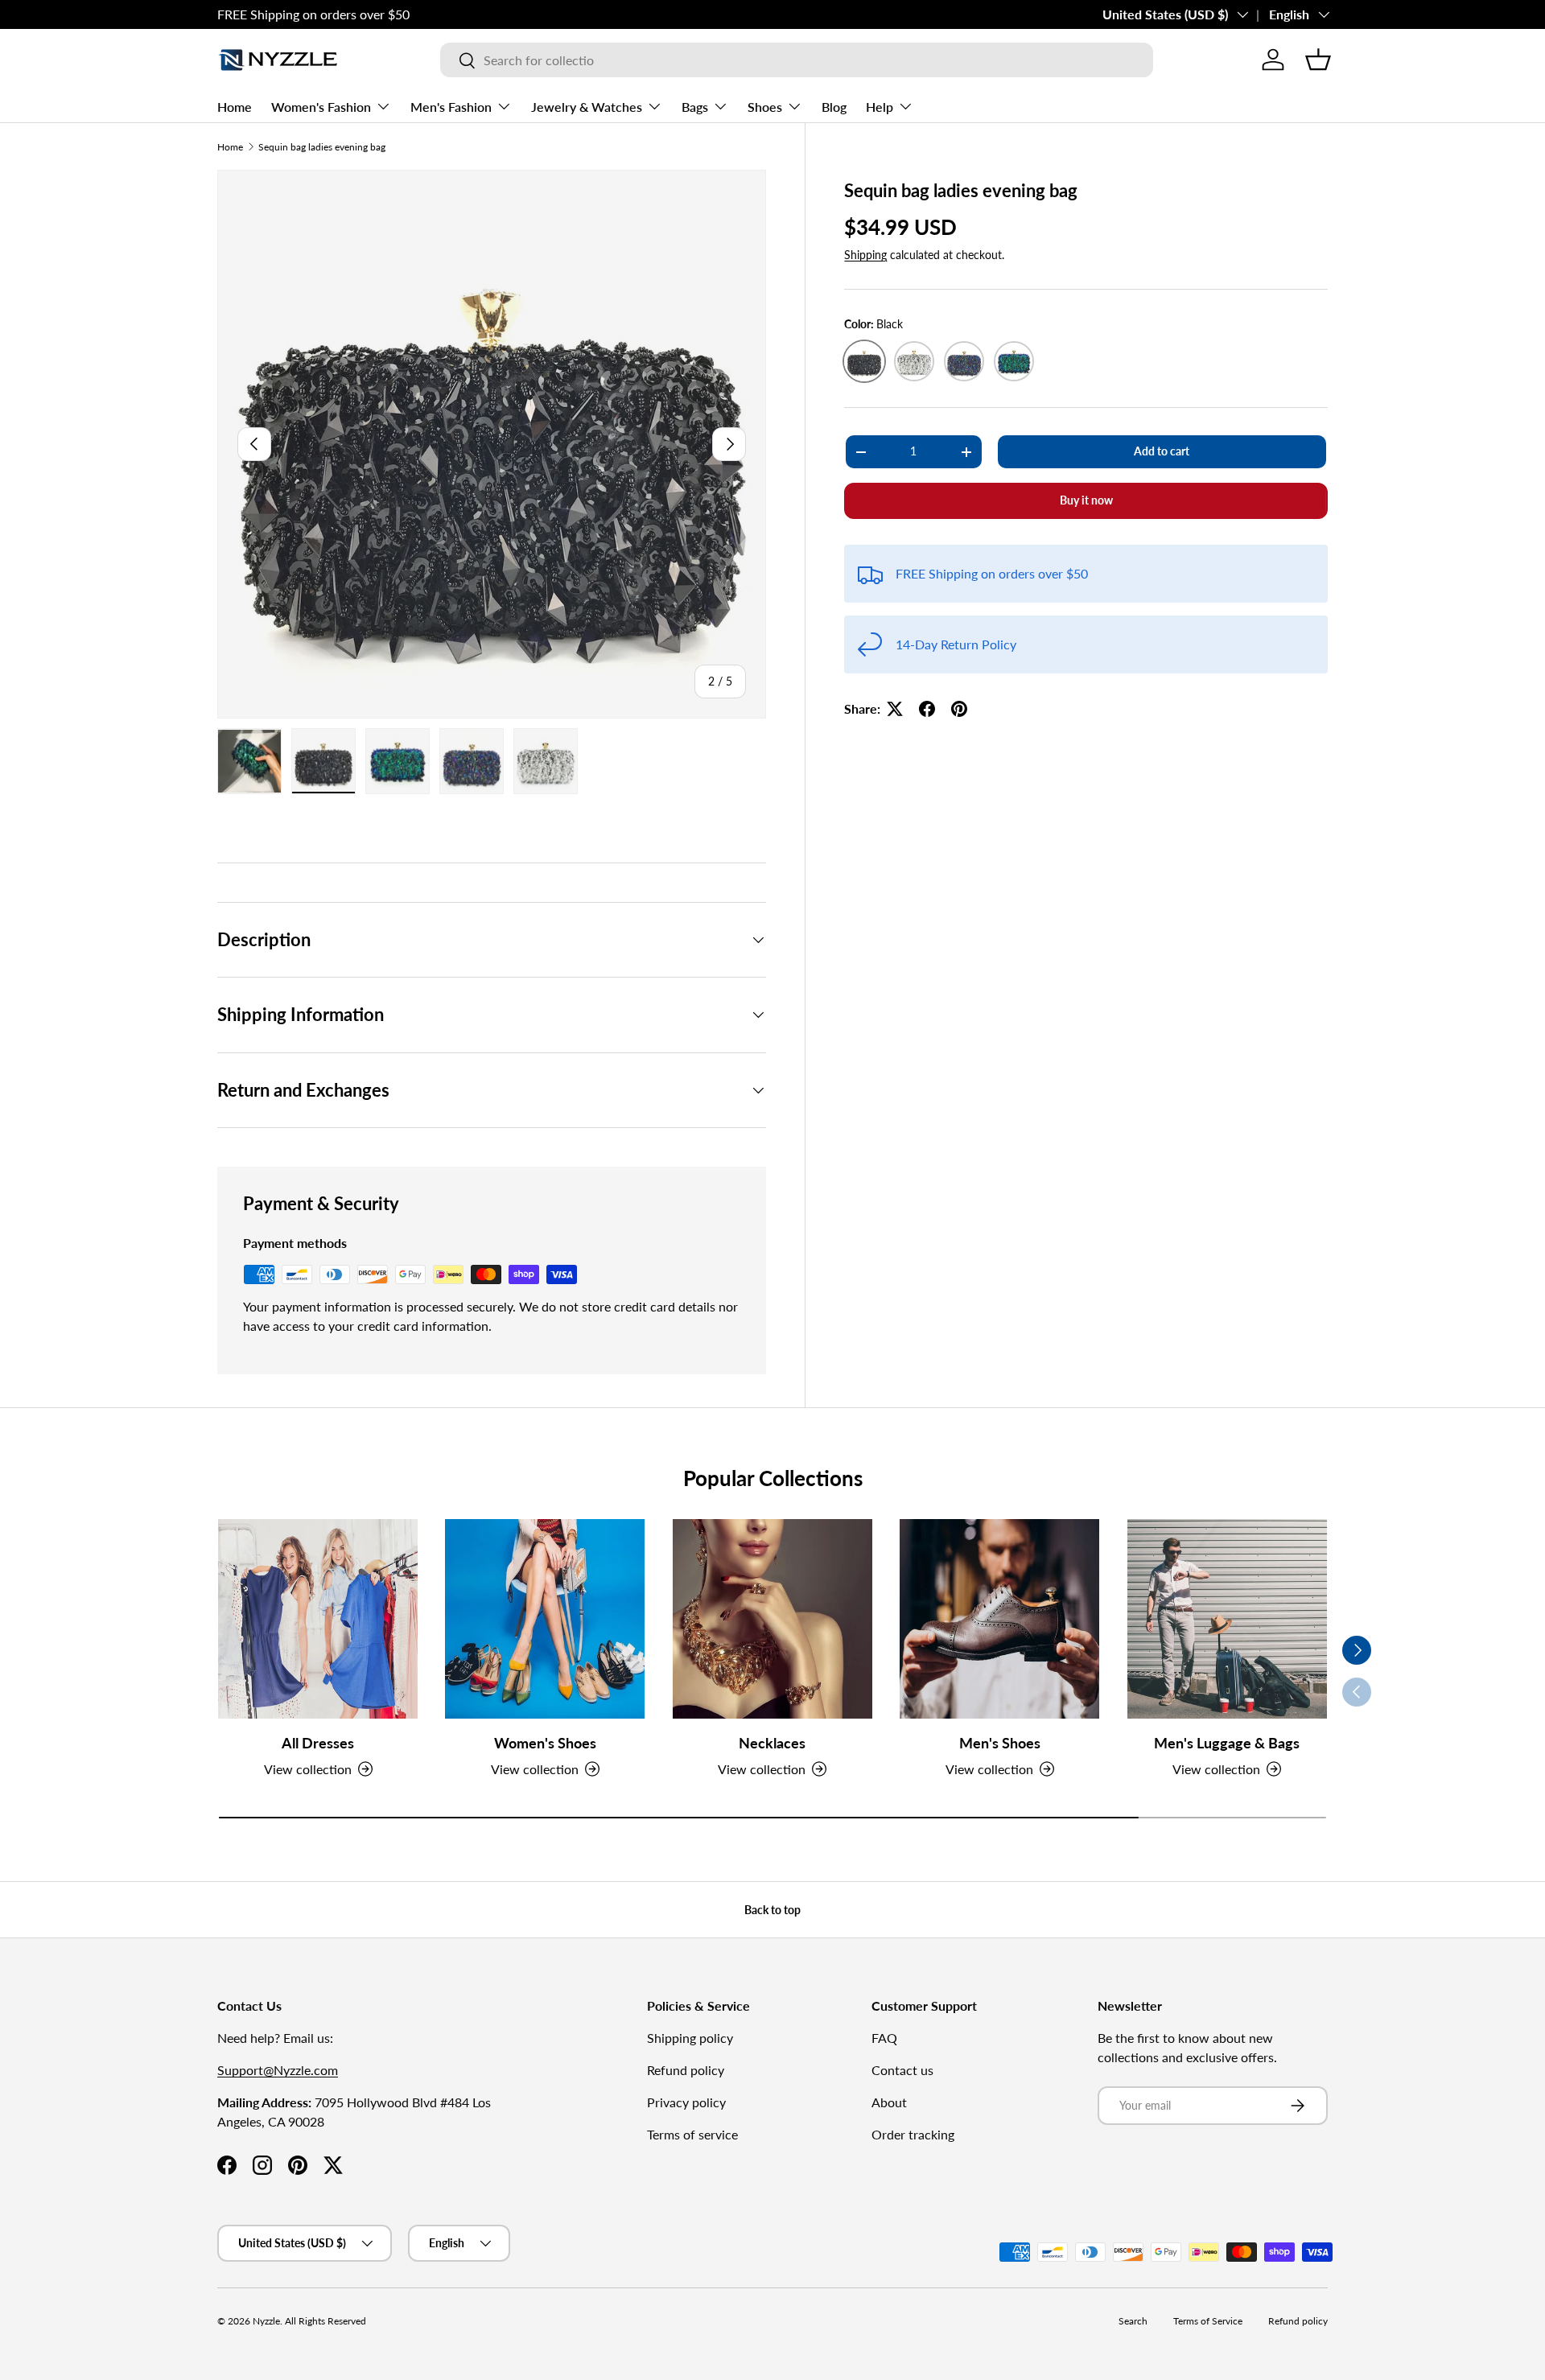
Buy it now (1086, 500)
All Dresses (318, 1742)
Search (1133, 2321)
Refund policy (686, 2070)
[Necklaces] (772, 1619)
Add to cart (1162, 451)
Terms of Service (1208, 2321)
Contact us (902, 2070)
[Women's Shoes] (545, 1619)
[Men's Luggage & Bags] (1227, 1619)
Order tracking (913, 2134)
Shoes (765, 107)
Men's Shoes (1000, 1742)
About (889, 2102)
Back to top (772, 1910)
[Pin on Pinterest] (959, 709)
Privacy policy (686, 2102)
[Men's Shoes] (999, 1619)
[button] (1318, 60)
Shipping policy (690, 2038)
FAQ (884, 2038)
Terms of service (692, 2134)
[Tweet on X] (895, 709)
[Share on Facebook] (927, 709)
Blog (834, 107)
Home (235, 107)
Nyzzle (266, 2321)
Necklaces (772, 1742)
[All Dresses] (318, 1619)
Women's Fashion (321, 107)
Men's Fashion (451, 107)
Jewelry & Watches (587, 107)
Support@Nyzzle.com (278, 2070)
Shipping (865, 255)
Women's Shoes (545, 1742)
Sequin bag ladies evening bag (322, 147)
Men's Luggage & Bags (1227, 1742)
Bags (695, 107)
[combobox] (797, 60)
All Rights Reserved (325, 2321)
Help (880, 107)
